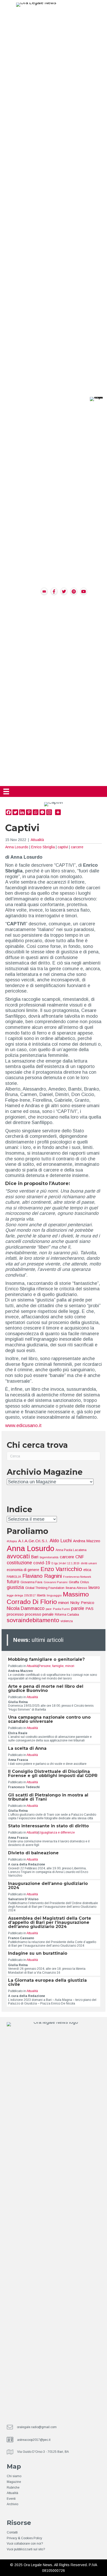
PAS (89, 1609)
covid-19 (42, 1563)
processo (15, 1614)
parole (78, 1608)
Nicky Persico (82, 1603)
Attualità (37, 840)
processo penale (39, 1614)
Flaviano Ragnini (42, 1576)
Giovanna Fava (31, 1582)
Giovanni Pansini (56, 1582)
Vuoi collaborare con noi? (25, 2544)
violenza (67, 1621)
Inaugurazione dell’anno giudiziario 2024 (48, 1886)
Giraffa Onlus (79, 1582)
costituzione (19, 1563)
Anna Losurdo (17, 847)
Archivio (12, 2504)
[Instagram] (49, 812)
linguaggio (54, 1595)
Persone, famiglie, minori (56, 1666)
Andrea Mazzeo (87, 1541)
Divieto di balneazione (33, 1853)
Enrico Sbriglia (43, 847)
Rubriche (13, 2488)
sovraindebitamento (33, 1620)
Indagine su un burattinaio (38, 1953)
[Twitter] (15, 812)
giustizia (15, 1587)
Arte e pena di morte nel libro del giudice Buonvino (46, 1688)
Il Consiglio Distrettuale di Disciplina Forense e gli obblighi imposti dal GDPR (53, 1773)
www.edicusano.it (23, 1425)
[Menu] (6, 791)
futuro (13, 1582)
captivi (63, 847)
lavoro (94, 1587)
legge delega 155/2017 (21, 1595)
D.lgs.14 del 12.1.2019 (65, 1563)
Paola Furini (61, 1609)
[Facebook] (9, 812)
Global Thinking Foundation (45, 1588)
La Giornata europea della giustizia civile (47, 1982)
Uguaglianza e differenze (57, 1833)
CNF (80, 1557)
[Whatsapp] (36, 812)
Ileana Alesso (76, 1588)
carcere (77, 847)
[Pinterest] (29, 812)
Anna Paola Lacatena (71, 1550)
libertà (41, 1595)
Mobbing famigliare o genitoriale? (46, 1659)
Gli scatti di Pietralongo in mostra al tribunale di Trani (48, 1797)
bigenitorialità (49, 1557)
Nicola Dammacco (26, 1608)
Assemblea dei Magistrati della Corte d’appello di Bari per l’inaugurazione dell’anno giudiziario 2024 (50, 1922)
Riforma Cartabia (67, 1615)
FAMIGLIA (14, 1577)
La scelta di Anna (27, 1748)
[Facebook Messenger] (42, 812)
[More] (58, 812)
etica (87, 1570)
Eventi (11, 2499)
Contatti (12, 2532)
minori (63, 1603)
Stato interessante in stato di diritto (48, 1826)
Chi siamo (14, 2476)
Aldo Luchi (61, 1541)
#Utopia (12, 1541)
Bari (35, 1557)
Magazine (14, 2482)
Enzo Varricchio (61, 1569)
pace (49, 1609)
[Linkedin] (22, 812)
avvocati (18, 1556)
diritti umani (89, 1563)
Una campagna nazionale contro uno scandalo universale (49, 1719)
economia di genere (23, 1570)
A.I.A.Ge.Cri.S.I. (33, 1541)
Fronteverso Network (77, 1577)
